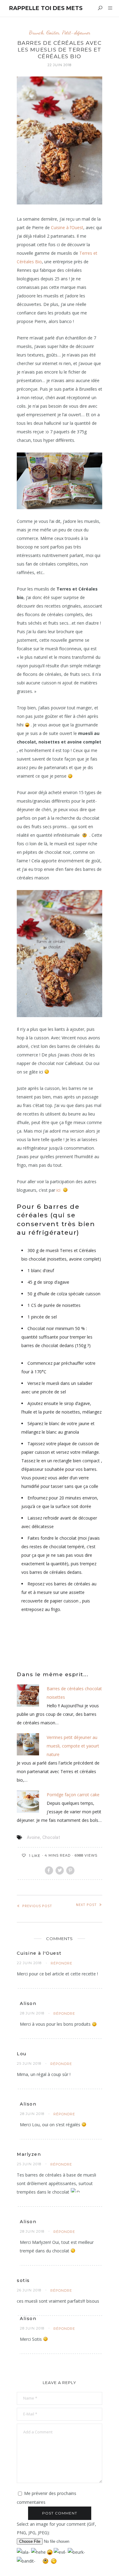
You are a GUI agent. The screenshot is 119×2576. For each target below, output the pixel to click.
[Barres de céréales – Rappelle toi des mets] (60, 954)
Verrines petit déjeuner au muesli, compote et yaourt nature (73, 1746)
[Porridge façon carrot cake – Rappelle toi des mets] (28, 1801)
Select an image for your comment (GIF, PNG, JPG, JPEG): (56, 2528)
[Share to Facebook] (49, 1870)
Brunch (36, 32)
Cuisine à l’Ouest (67, 227)
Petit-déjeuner (76, 32)
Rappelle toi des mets (46, 8)
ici (58, 1190)
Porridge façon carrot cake (73, 1795)
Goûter (53, 32)
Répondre (61, 1963)
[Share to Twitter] (60, 1870)
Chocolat (51, 1837)
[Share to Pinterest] (70, 1870)
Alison (28, 2003)
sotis (23, 2280)
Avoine (33, 1837)
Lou (22, 2054)
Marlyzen (29, 2154)
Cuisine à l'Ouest (39, 1953)
